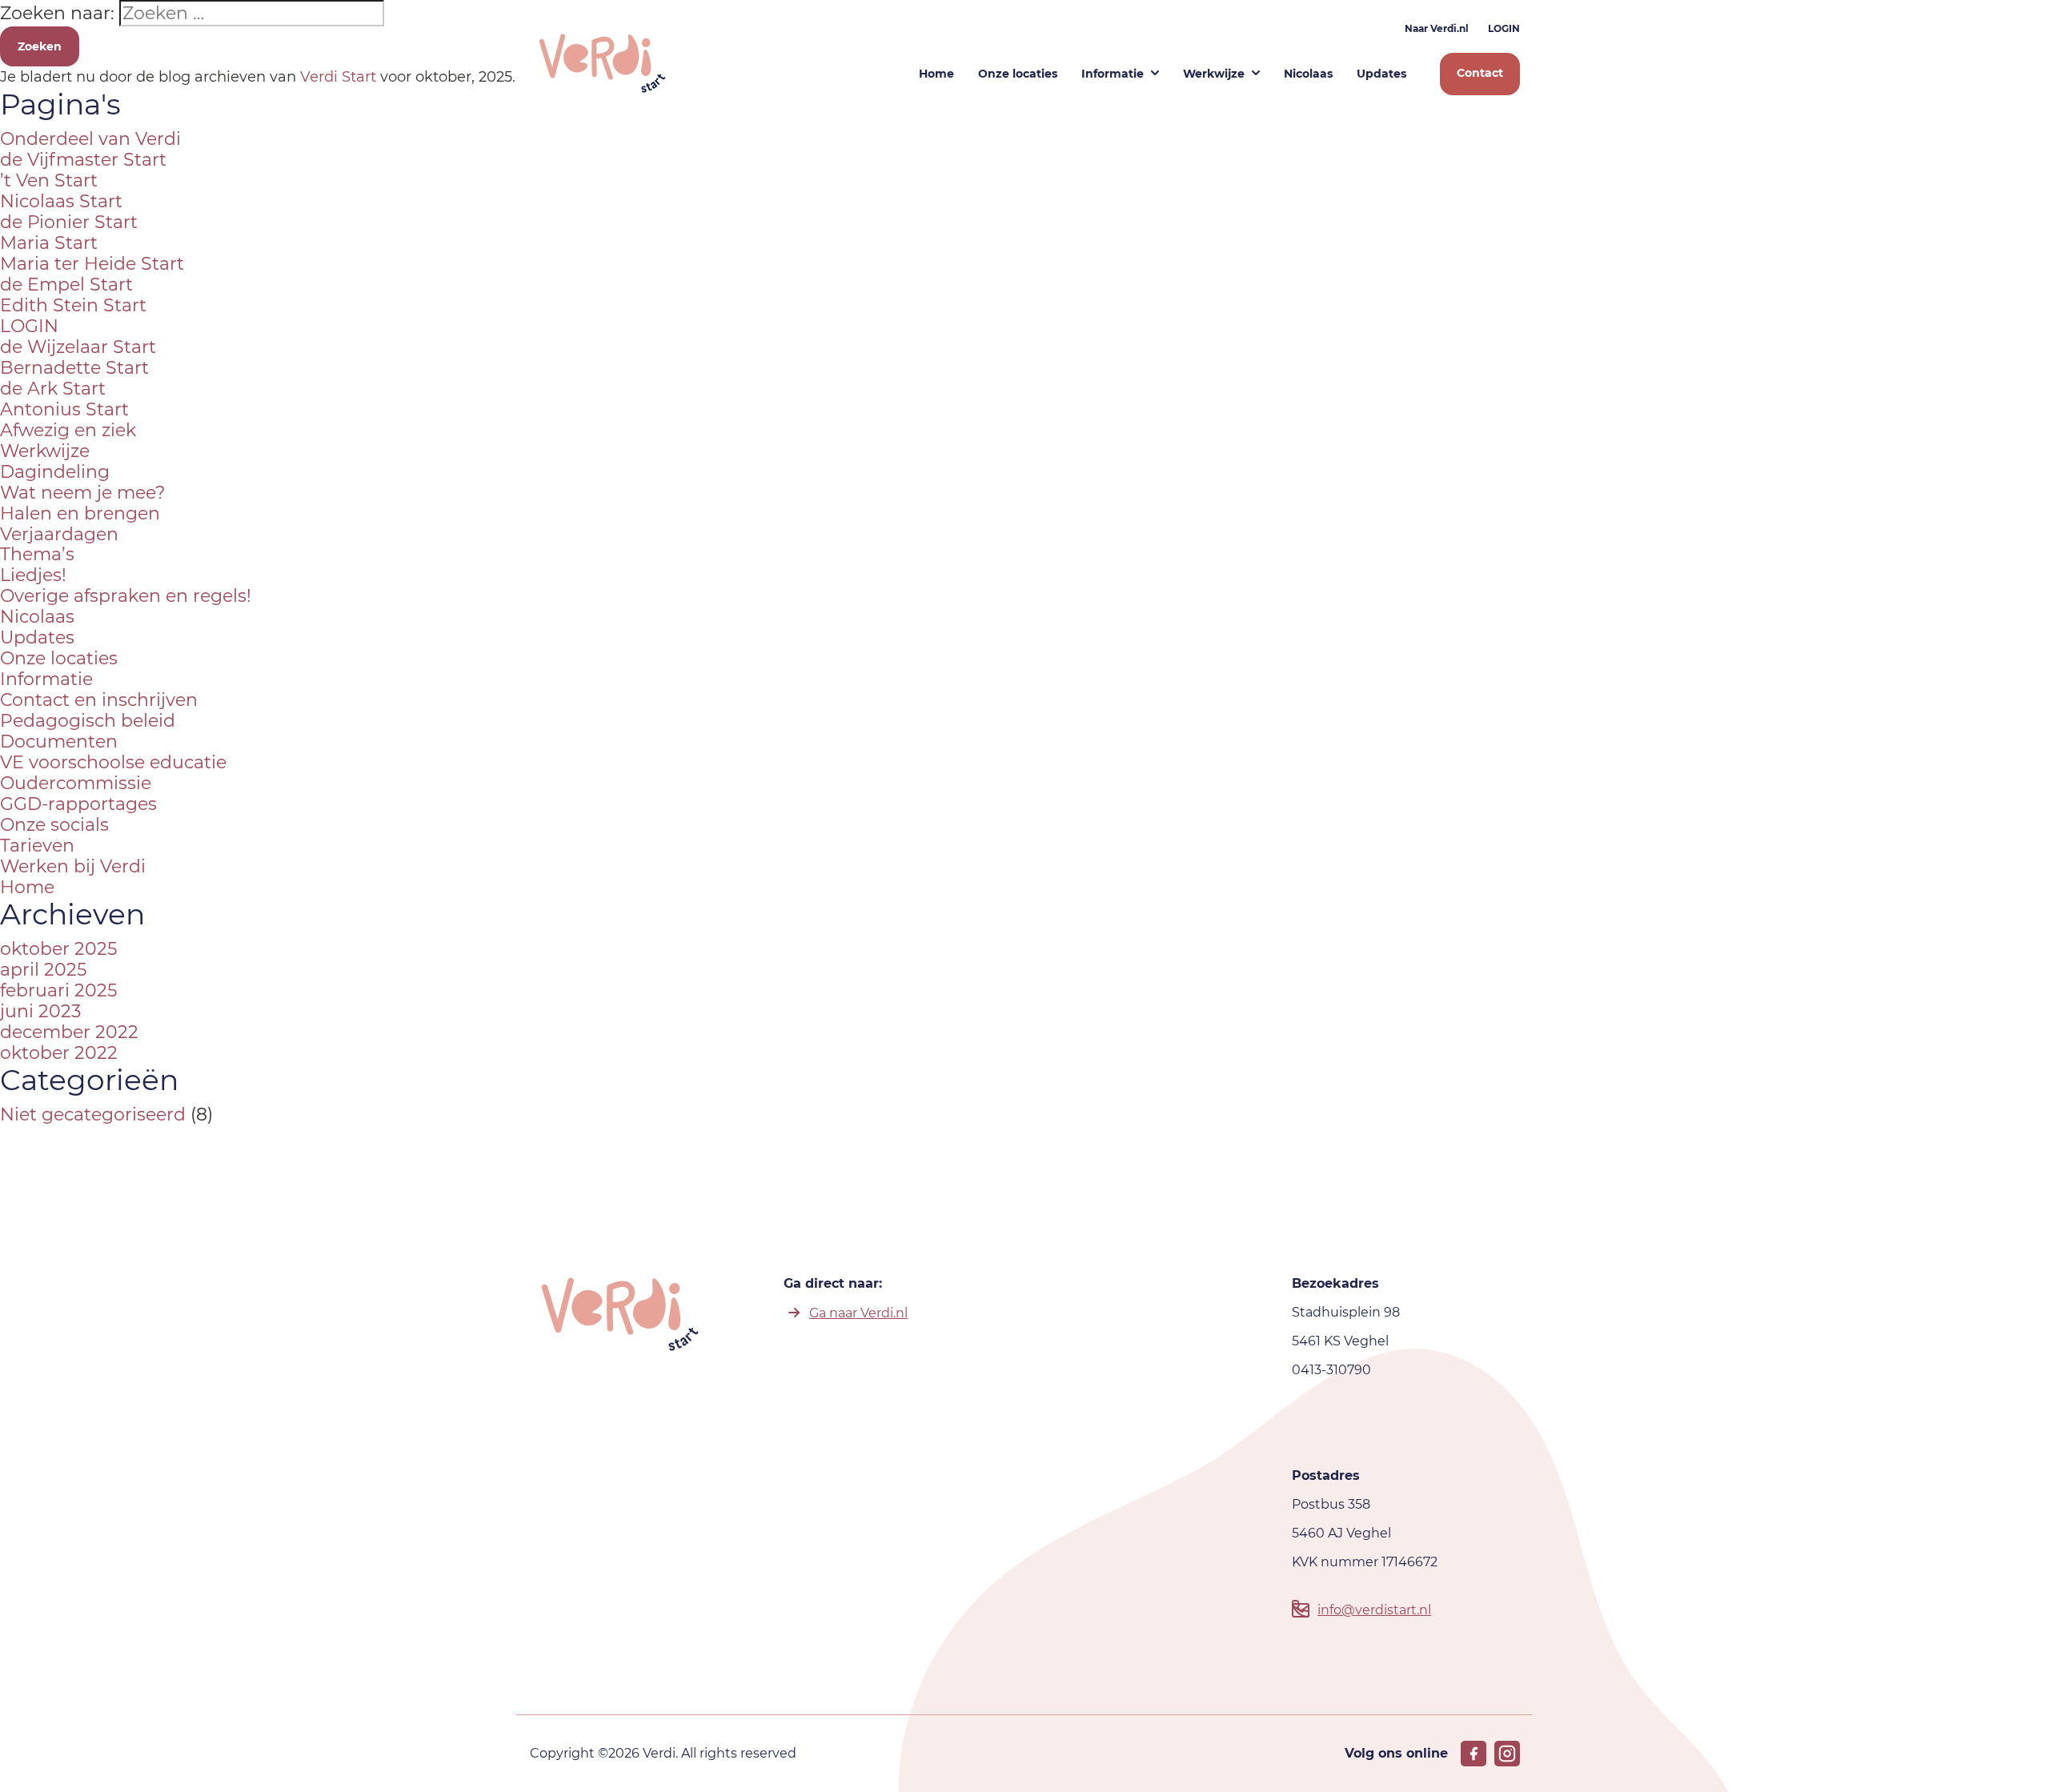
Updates (37, 637)
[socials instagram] (1507, 1754)
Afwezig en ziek (68, 430)
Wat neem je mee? (82, 493)
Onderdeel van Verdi (90, 139)
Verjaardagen (59, 534)
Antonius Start (64, 409)
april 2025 (43, 970)
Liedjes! (33, 575)
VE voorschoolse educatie (113, 762)
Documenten (59, 742)
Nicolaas (37, 617)
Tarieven (37, 846)
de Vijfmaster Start (83, 160)
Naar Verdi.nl (1437, 28)
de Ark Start (53, 389)
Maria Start (49, 243)
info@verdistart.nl (1374, 1610)
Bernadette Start (74, 368)
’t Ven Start (49, 180)
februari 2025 (58, 990)
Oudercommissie (76, 783)
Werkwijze (45, 451)
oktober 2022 (59, 1053)
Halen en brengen (80, 513)
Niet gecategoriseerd (93, 1114)
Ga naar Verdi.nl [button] (858, 1313)
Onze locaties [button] (1018, 74)
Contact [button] (1480, 73)
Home (27, 887)
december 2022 (69, 1032)
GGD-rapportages (78, 804)
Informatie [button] (1113, 74)
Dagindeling (55, 472)
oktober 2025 (58, 949)
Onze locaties (59, 658)
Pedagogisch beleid (88, 721)
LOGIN (1504, 28)
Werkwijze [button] (1214, 74)
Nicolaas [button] (1308, 74)
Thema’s (37, 554)
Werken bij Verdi (73, 866)
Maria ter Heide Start (92, 264)
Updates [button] (1381, 74)
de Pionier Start (69, 222)
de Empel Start (66, 285)
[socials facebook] (1474, 1754)
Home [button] (936, 74)
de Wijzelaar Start (78, 347)
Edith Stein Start (73, 305)
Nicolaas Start (61, 201)
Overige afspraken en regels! (126, 596)
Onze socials (54, 825)
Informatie (46, 679)
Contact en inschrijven (99, 700)
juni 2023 (40, 1011)
